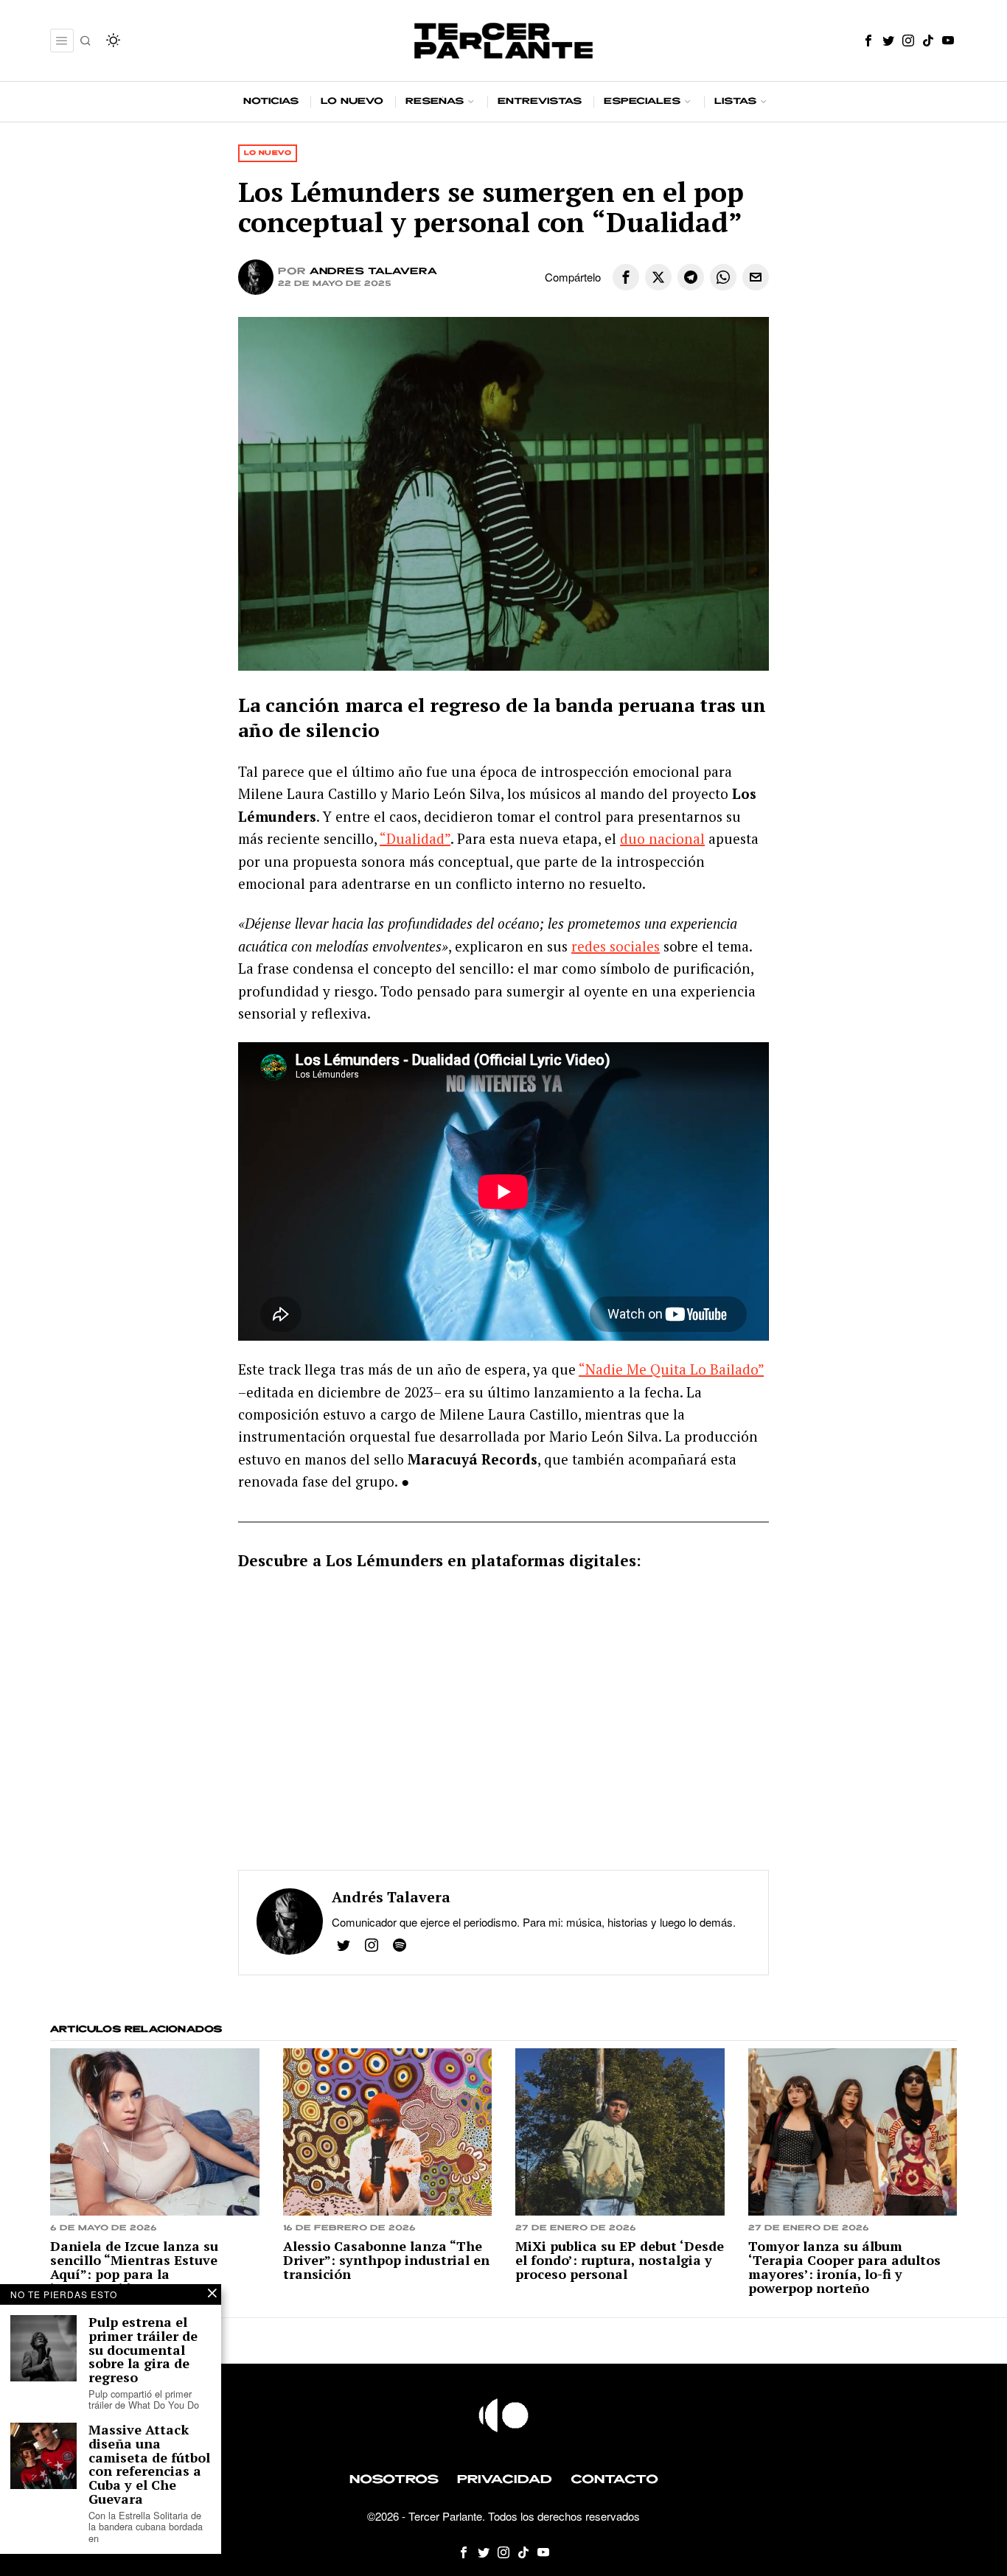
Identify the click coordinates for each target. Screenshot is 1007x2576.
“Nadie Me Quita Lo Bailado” (671, 1369)
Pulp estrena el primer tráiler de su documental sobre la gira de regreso (143, 2350)
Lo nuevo (268, 153)
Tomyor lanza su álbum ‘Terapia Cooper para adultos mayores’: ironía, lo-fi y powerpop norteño (844, 2267)
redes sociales (616, 946)
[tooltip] (868, 41)
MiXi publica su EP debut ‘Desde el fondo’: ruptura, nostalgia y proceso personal (620, 2260)
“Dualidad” (415, 838)
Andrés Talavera (373, 272)
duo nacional (662, 838)
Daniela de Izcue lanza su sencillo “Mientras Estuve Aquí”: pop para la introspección (134, 2267)
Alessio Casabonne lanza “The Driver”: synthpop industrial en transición (386, 2260)
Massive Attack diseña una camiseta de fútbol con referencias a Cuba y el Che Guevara (149, 2464)
